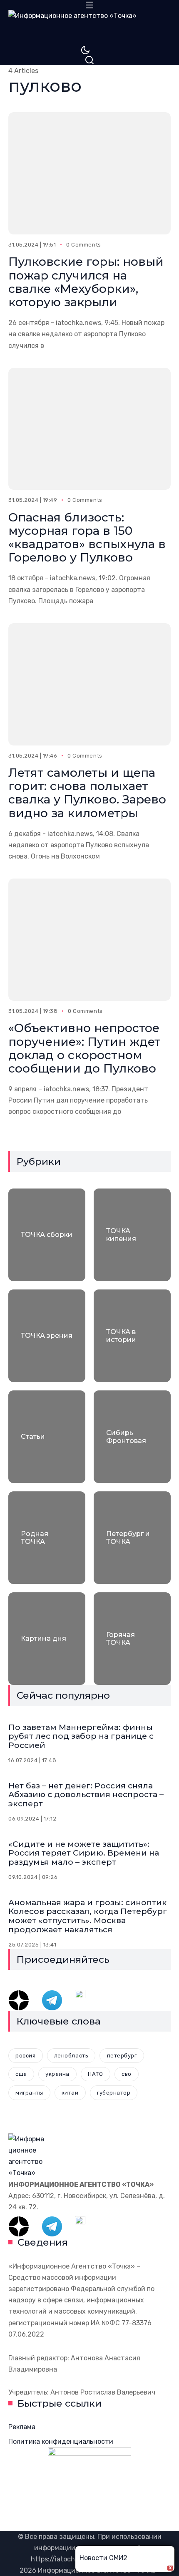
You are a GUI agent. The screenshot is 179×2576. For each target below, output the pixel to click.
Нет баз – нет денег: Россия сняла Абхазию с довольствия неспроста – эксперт (86, 1795)
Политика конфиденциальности (61, 2441)
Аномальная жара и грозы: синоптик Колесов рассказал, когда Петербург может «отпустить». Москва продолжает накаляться (88, 1916)
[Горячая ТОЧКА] (132, 1639)
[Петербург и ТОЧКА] (132, 1538)
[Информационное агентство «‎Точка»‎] (89, 28)
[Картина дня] (47, 1639)
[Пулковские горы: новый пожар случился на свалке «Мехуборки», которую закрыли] (89, 173)
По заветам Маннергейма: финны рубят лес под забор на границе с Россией (81, 1736)
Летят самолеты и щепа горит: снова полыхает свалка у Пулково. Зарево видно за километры (87, 793)
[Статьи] (47, 1437)
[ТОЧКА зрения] (47, 1336)
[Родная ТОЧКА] (47, 1538)
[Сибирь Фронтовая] (132, 1437)
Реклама (22, 2427)
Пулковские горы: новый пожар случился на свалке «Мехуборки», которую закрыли (86, 282)
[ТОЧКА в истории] (132, 1336)
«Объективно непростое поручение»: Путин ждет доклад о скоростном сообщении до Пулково (85, 1048)
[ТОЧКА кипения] (132, 1235)
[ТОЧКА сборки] (47, 1235)
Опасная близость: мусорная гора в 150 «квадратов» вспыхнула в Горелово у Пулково (87, 538)
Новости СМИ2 (103, 2558)
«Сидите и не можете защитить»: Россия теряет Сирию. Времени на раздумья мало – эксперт (84, 1853)
